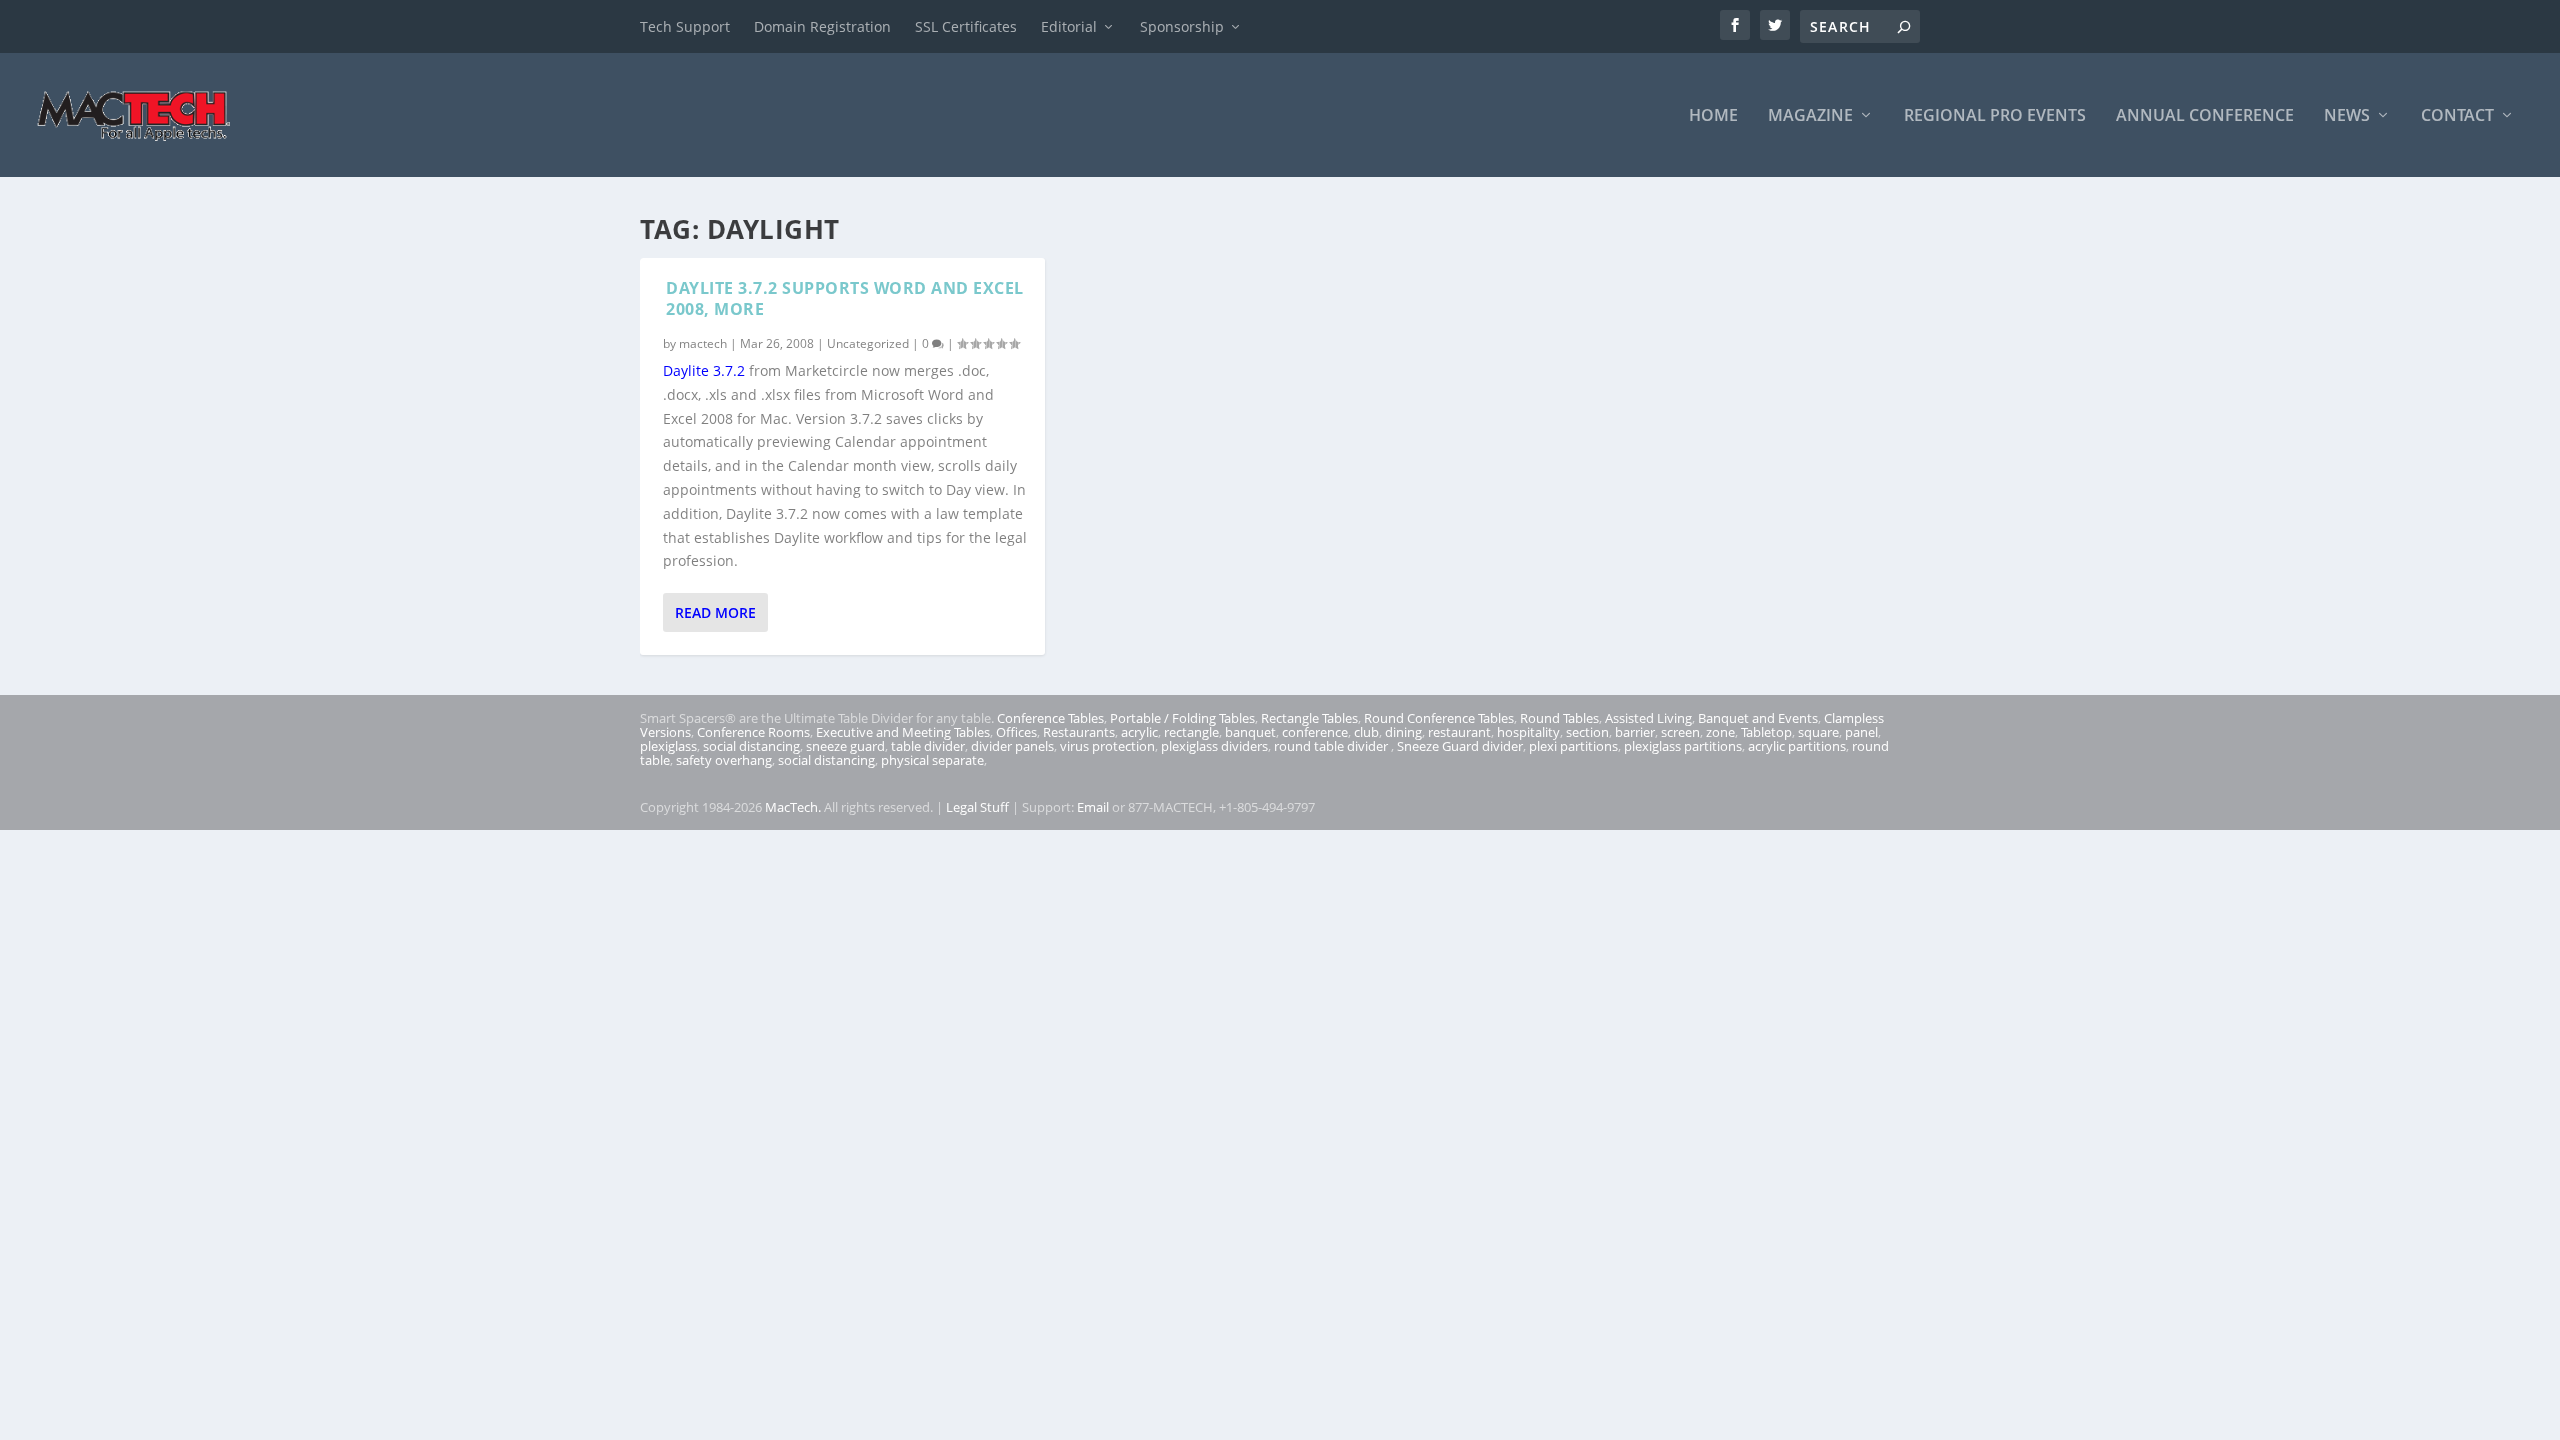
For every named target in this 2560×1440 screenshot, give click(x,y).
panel (1861, 732)
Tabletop (1766, 732)
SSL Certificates (966, 26)
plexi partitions (1573, 746)
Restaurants (1079, 732)
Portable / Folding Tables (1182, 718)
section (1587, 732)
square (1818, 732)
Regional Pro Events (1995, 116)
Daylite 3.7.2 (704, 370)
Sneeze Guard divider (1460, 746)
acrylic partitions (1797, 746)
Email (1093, 807)
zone (1720, 732)
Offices (1016, 732)
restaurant (1459, 732)
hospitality (1528, 732)
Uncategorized (868, 343)
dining (1403, 732)
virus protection (1107, 746)
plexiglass (668, 746)
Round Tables (1559, 718)
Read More (715, 612)
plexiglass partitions (1683, 746)
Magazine (1810, 116)
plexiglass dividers (1214, 746)
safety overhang (724, 760)
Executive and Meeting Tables (903, 732)
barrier (1635, 732)
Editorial (1069, 26)
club (1366, 732)
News (2347, 116)
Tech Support (685, 26)
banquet (1250, 732)
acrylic (1139, 732)
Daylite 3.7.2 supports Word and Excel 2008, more (845, 298)
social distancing (751, 746)
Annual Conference (2205, 116)
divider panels (1012, 746)
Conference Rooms (753, 732)
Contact (2457, 116)
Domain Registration (822, 26)
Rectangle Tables (1309, 718)
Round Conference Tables (1439, 718)
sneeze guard (845, 746)
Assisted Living (1648, 718)
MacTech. (793, 807)
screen (1680, 732)
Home (1713, 116)
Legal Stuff (977, 807)
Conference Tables (1050, 718)
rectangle (1191, 732)
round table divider (1332, 746)
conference (1315, 732)
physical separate (932, 760)
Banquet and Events (1758, 718)
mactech (703, 343)
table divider (928, 746)
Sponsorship (1182, 26)
